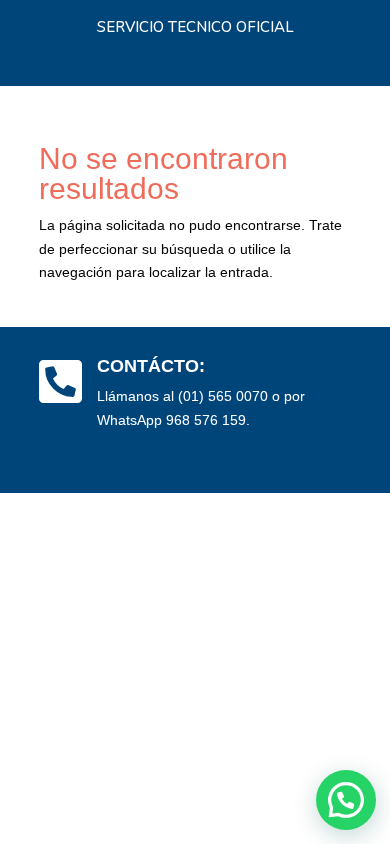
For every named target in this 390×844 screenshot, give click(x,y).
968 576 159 (206, 420)
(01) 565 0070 (223, 396)
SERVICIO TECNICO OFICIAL (195, 27)
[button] (346, 800)
